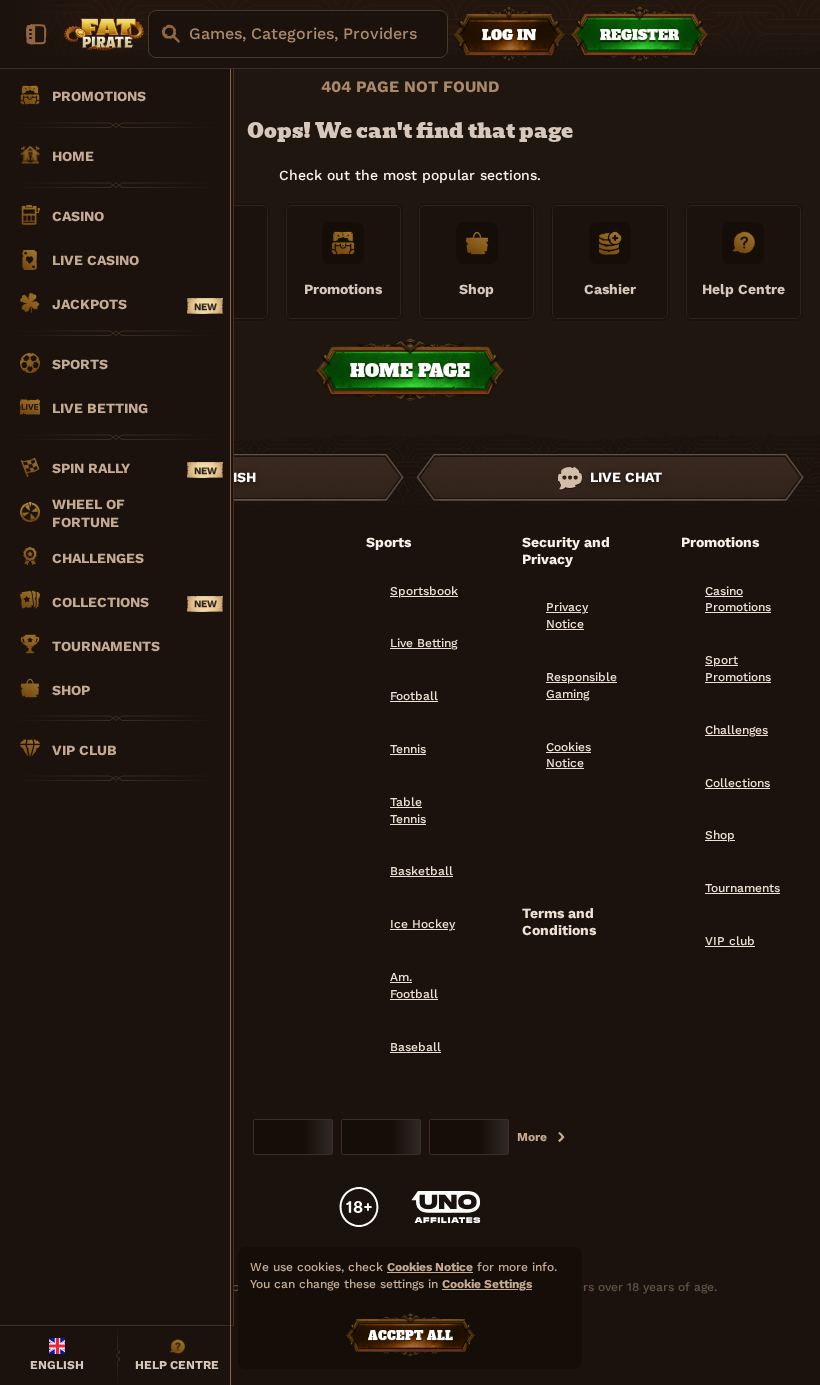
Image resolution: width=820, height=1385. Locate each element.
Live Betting (423, 643)
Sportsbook (424, 591)
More (532, 1137)
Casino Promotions (738, 599)
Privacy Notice (567, 615)
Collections (737, 783)
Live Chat (626, 477)
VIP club (730, 941)
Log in (509, 35)
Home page (410, 370)
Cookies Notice (568, 755)
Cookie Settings (487, 1284)
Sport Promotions (738, 668)
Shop (720, 835)
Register (639, 35)
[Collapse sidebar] (36, 34)
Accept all (410, 1336)
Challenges (736, 730)
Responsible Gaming (581, 685)
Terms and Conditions (559, 921)
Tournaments (742, 888)
